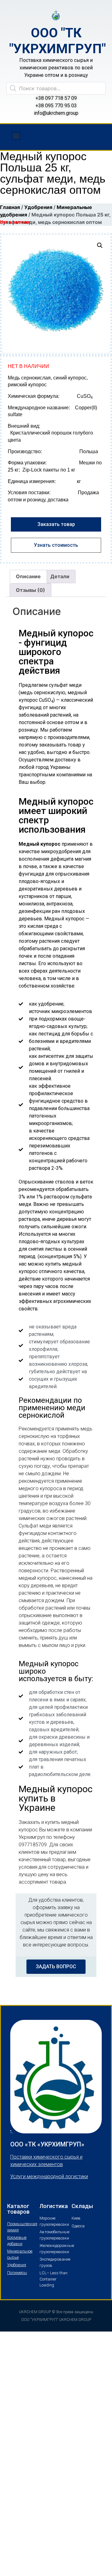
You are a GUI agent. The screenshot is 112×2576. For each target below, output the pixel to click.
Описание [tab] (28, 576)
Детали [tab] (60, 576)
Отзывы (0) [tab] (30, 590)
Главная (10, 207)
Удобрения (38, 207)
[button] (16, 135)
